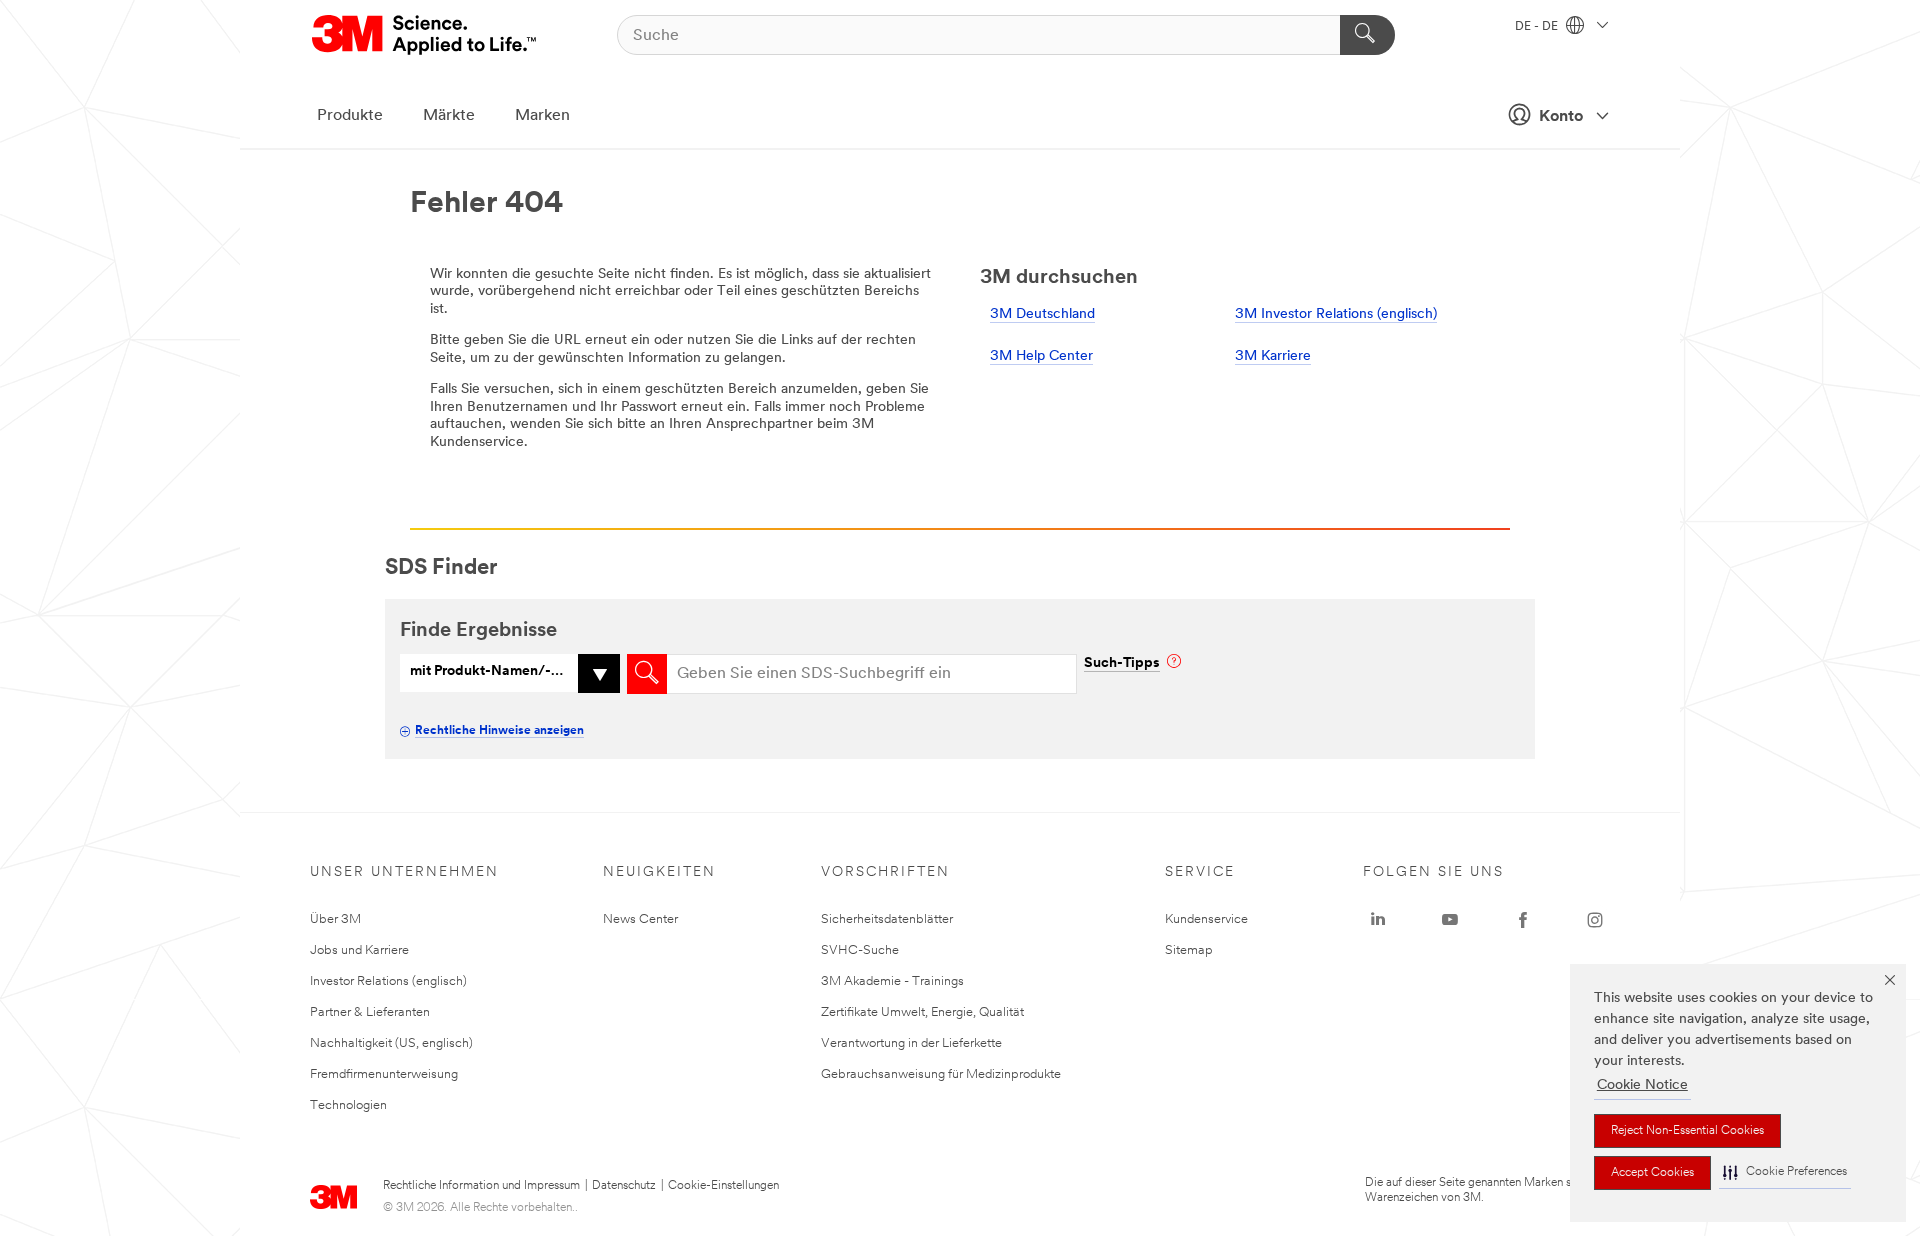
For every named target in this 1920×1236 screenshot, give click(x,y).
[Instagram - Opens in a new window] (1595, 920)
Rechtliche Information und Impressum (481, 1186)
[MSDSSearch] (647, 674)
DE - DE (1538, 27)
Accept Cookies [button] (1652, 1173)
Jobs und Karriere (359, 950)
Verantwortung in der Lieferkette (911, 1043)
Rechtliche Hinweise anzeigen (499, 731)
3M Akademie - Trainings (892, 981)
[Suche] (1367, 35)
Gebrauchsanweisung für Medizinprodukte (941, 1074)
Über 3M (335, 919)
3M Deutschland (1042, 314)
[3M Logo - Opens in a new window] (425, 35)
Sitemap (1189, 950)
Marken (542, 116)
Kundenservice (1206, 919)
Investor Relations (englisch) (388, 981)
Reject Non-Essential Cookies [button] (1687, 1131)
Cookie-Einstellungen (723, 1186)
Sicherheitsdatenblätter (887, 919)
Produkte (350, 116)
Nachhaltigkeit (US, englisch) (391, 1043)
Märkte (449, 116)
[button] (1785, 1172)
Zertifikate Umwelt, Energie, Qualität (922, 1012)
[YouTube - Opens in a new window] (1450, 920)
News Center (640, 919)
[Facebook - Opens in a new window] (1523, 920)
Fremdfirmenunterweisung (384, 1074)
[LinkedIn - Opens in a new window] (1378, 920)
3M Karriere (1273, 356)
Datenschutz (624, 1186)
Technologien (348, 1105)
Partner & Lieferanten (370, 1012)
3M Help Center (1041, 356)
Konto (1561, 117)
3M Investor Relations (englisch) (1336, 314)
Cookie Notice (1642, 1085)
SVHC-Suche (860, 950)
